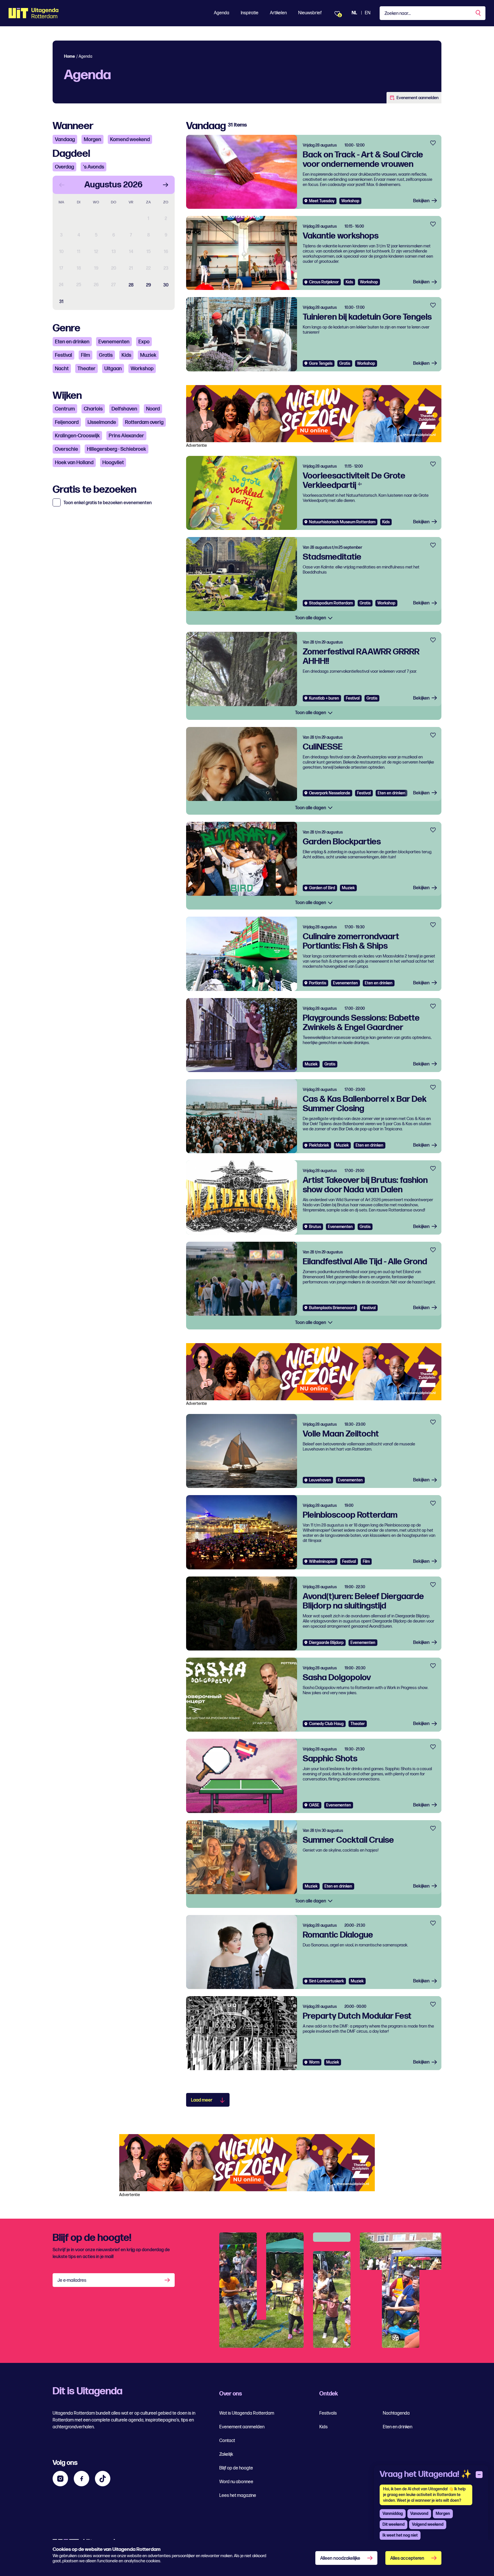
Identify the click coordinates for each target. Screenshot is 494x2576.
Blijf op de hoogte (236, 2468)
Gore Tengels (321, 363)
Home (69, 56)
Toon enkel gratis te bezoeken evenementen (108, 503)
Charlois (93, 409)
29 (149, 285)
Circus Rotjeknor (324, 282)
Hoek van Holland (74, 463)
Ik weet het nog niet (400, 2535)
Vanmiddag (393, 2514)
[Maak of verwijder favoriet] (433, 143)
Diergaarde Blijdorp (326, 1643)
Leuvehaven (320, 1480)
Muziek (148, 355)
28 (131, 285)
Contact (227, 2441)
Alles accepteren (407, 2558)
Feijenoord (67, 422)
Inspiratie (250, 13)
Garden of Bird (322, 888)
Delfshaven (124, 409)
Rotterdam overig (144, 422)
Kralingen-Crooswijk (77, 436)
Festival (63, 355)
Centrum (65, 409)
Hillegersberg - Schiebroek (116, 449)
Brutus (315, 1227)
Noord (153, 409)
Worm (314, 2062)
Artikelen (278, 13)
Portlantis (318, 983)
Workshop (142, 369)
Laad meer (202, 2100)
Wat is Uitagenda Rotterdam (247, 2413)
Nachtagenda (396, 2413)
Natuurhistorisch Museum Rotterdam (342, 522)
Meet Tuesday (322, 201)
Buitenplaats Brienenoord (332, 1308)
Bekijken (421, 201)
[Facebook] (81, 2479)
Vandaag (65, 140)
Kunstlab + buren (324, 698)
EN (368, 13)
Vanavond (419, 2514)
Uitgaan (113, 369)
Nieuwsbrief (310, 13)
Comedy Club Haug (326, 1724)
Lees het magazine (238, 2496)
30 (166, 285)
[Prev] (62, 185)
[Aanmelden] (168, 2280)
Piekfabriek (319, 1145)
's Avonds (93, 167)
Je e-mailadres (72, 2280)
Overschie (66, 449)
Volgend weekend (428, 2524)
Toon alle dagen (311, 618)
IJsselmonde (102, 422)
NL (354, 13)
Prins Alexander (126, 436)
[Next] (166, 185)
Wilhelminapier (322, 1562)
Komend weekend (130, 140)
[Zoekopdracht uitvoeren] (479, 13)
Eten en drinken (72, 342)
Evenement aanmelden (418, 98)
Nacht (62, 369)
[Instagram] (60, 2479)
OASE (314, 1805)
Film (85, 355)
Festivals (328, 2413)
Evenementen (114, 342)
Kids (126, 355)
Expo (144, 342)
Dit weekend (394, 2524)
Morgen (92, 140)
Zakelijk (226, 2454)
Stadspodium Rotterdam (331, 603)
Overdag (64, 167)
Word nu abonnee (236, 2482)
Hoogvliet (113, 463)
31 (61, 302)
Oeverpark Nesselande (330, 793)
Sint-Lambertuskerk (326, 1981)
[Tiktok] (103, 2479)
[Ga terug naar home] (34, 13)
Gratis (106, 355)
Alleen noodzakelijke (340, 2558)
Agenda (222, 13)
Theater (86, 369)
